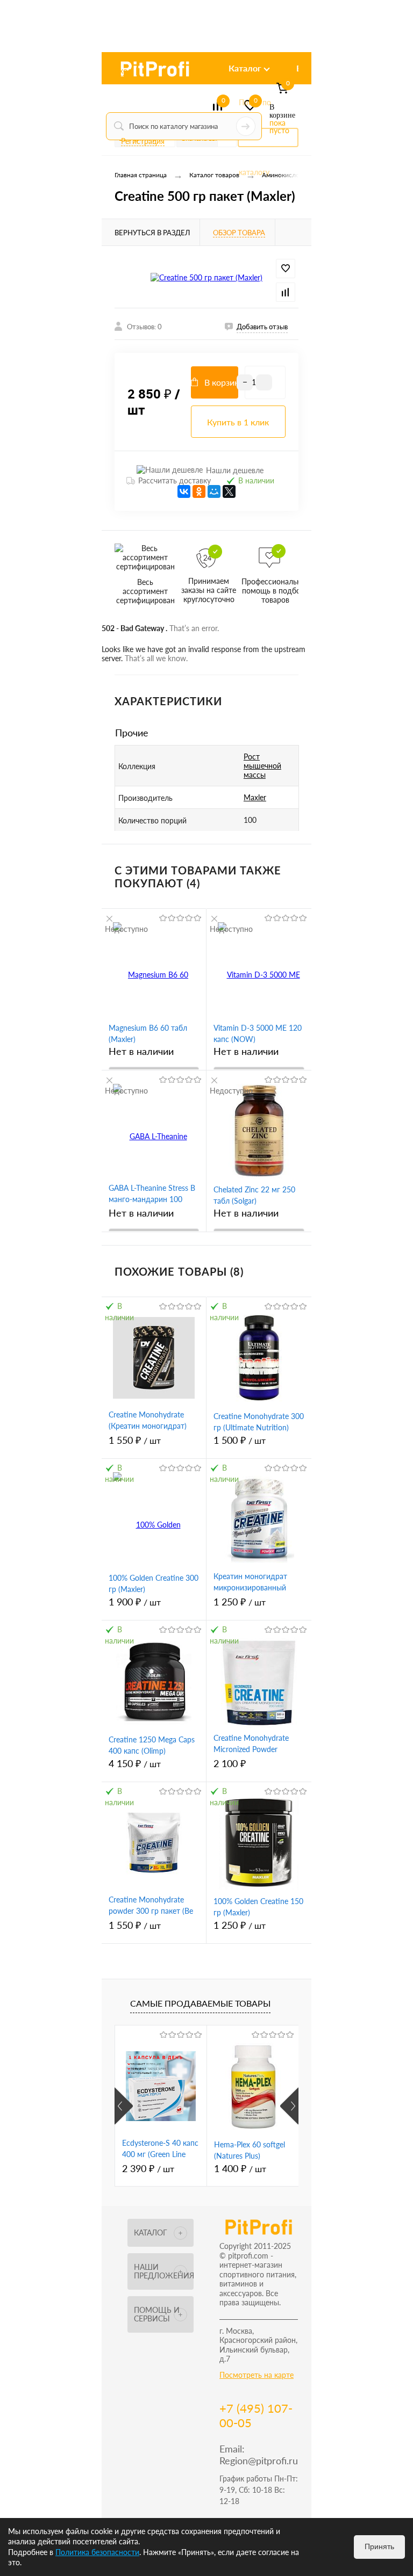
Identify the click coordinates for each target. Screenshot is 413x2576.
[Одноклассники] (199, 491)
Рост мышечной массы (262, 766)
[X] (229, 491)
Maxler (255, 797)
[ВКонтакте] (184, 491)
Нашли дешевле (235, 470)
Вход (123, 71)
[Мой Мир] (214, 491)
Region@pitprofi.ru (259, 2461)
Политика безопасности (97, 2552)
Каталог (245, 68)
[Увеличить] (206, 277)
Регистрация (143, 141)
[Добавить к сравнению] (286, 292)
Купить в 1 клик (238, 422)
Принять (379, 2546)
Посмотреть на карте (257, 2375)
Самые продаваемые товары (200, 2003)
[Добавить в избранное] (286, 269)
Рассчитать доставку (175, 480)
